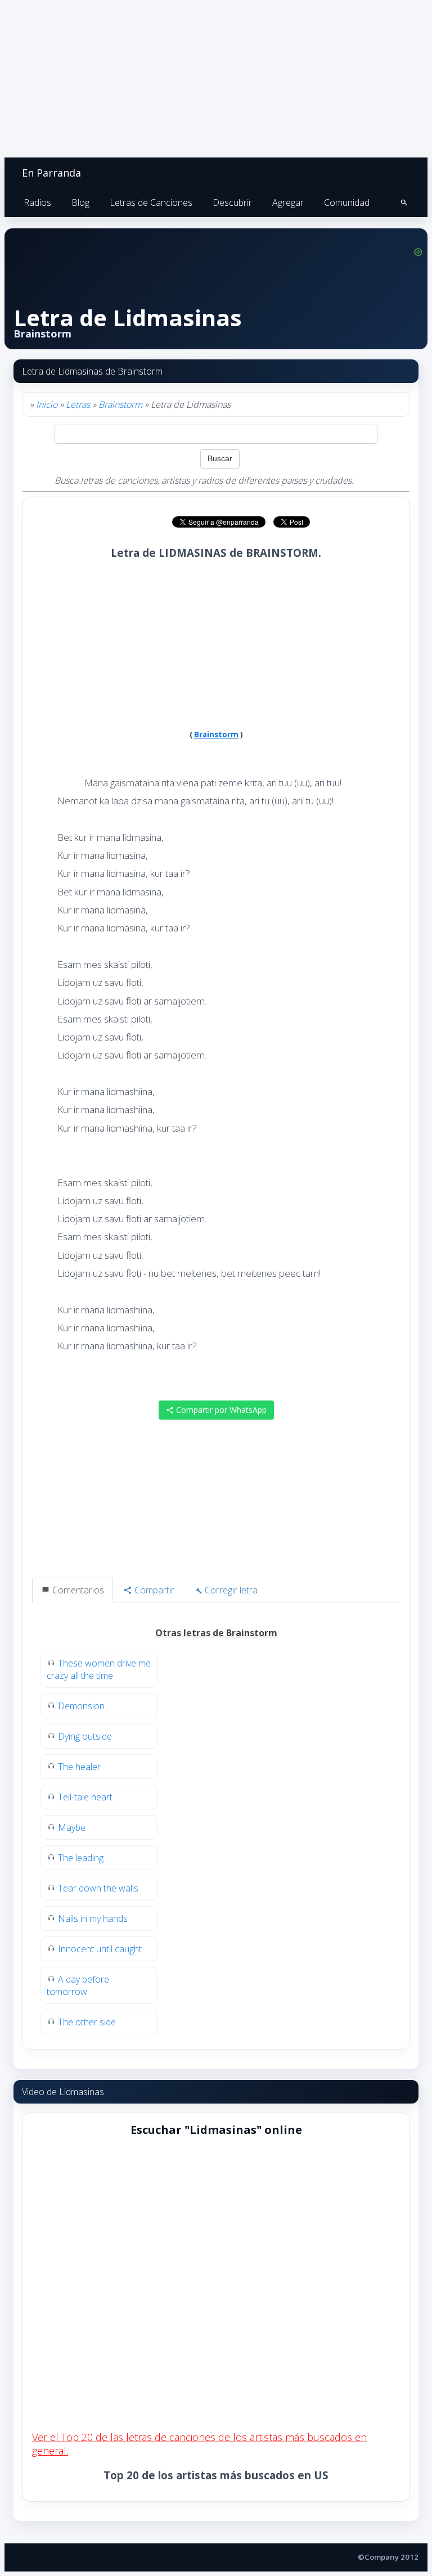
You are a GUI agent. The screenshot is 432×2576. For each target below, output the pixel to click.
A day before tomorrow (78, 1985)
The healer (79, 1767)
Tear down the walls (98, 1888)
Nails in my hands (93, 1919)
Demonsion (81, 1706)
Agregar (288, 202)
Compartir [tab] (153, 1590)
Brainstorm (120, 404)
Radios (37, 202)
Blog (80, 202)
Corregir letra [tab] (230, 1590)
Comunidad (347, 202)
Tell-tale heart (85, 1797)
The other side (87, 2022)
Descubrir (232, 202)
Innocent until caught (100, 1949)
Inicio (47, 404)
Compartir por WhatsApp (220, 1410)
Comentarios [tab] (77, 1590)
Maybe (72, 1827)
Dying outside (85, 1736)
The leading (81, 1858)
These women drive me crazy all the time (99, 1669)
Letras (78, 404)
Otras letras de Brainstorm (216, 1633)
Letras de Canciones (151, 202)
